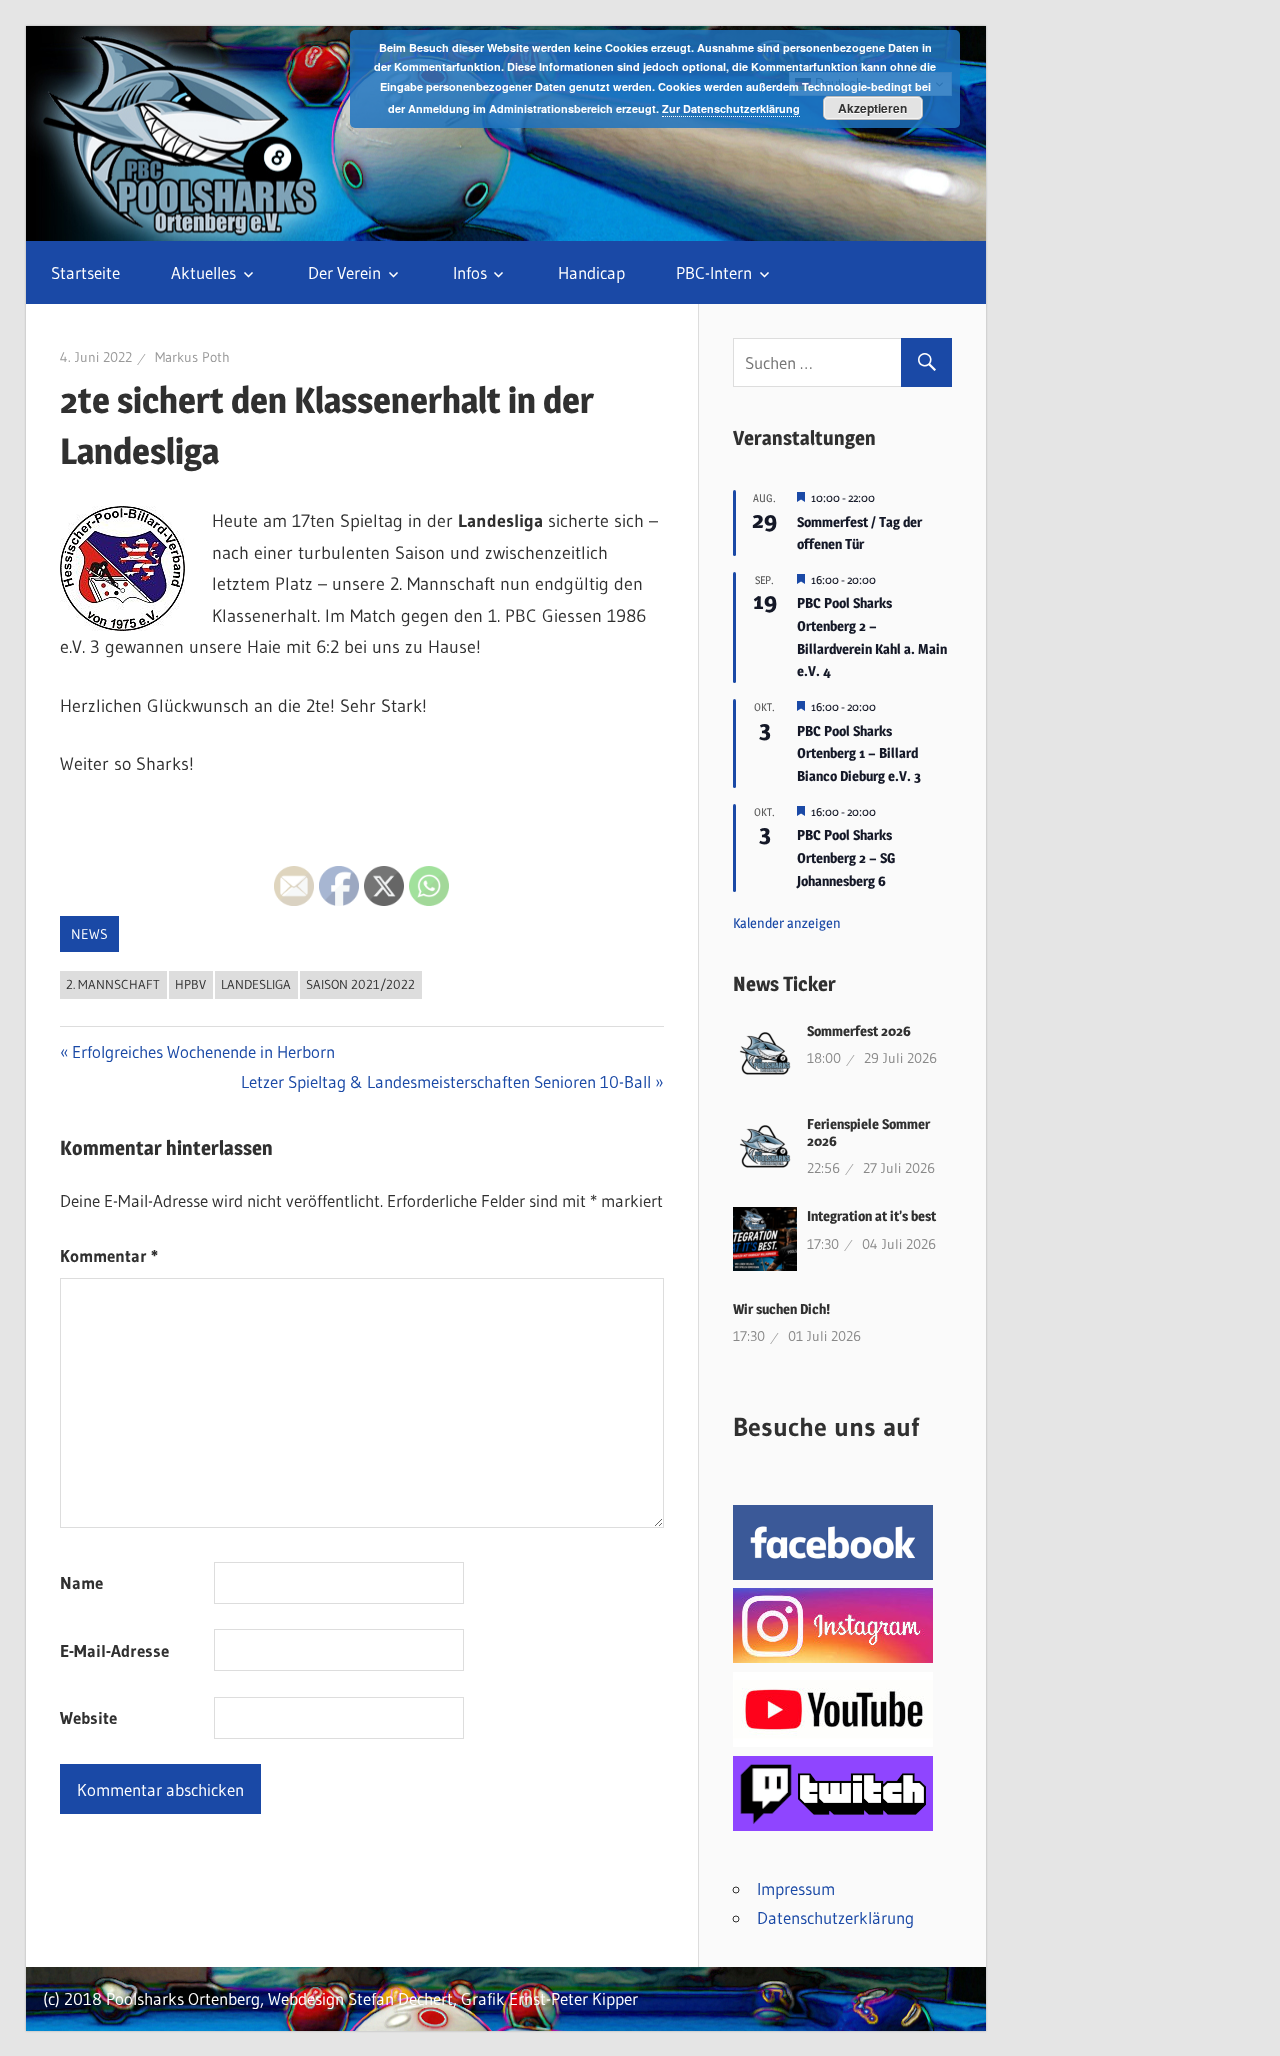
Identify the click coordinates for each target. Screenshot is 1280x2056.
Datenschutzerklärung (835, 1917)
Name (81, 1582)
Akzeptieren (872, 108)
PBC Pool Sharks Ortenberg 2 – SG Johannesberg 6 (846, 857)
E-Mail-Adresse (114, 1650)
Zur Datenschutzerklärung (731, 108)
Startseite (85, 272)
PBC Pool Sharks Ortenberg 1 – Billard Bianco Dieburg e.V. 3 (859, 753)
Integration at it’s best (871, 1215)
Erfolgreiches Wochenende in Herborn (203, 1051)
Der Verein (344, 272)
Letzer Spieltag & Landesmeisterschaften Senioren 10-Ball (446, 1081)
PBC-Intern (714, 272)
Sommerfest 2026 (859, 1030)
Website (88, 1717)
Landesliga (256, 984)
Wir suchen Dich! (781, 1308)
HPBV (190, 984)
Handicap (591, 272)
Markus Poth (192, 357)
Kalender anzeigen (787, 922)
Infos (470, 272)
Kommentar (109, 1255)
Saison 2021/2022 (360, 984)
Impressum (796, 1888)
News (89, 934)
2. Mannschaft (113, 984)
